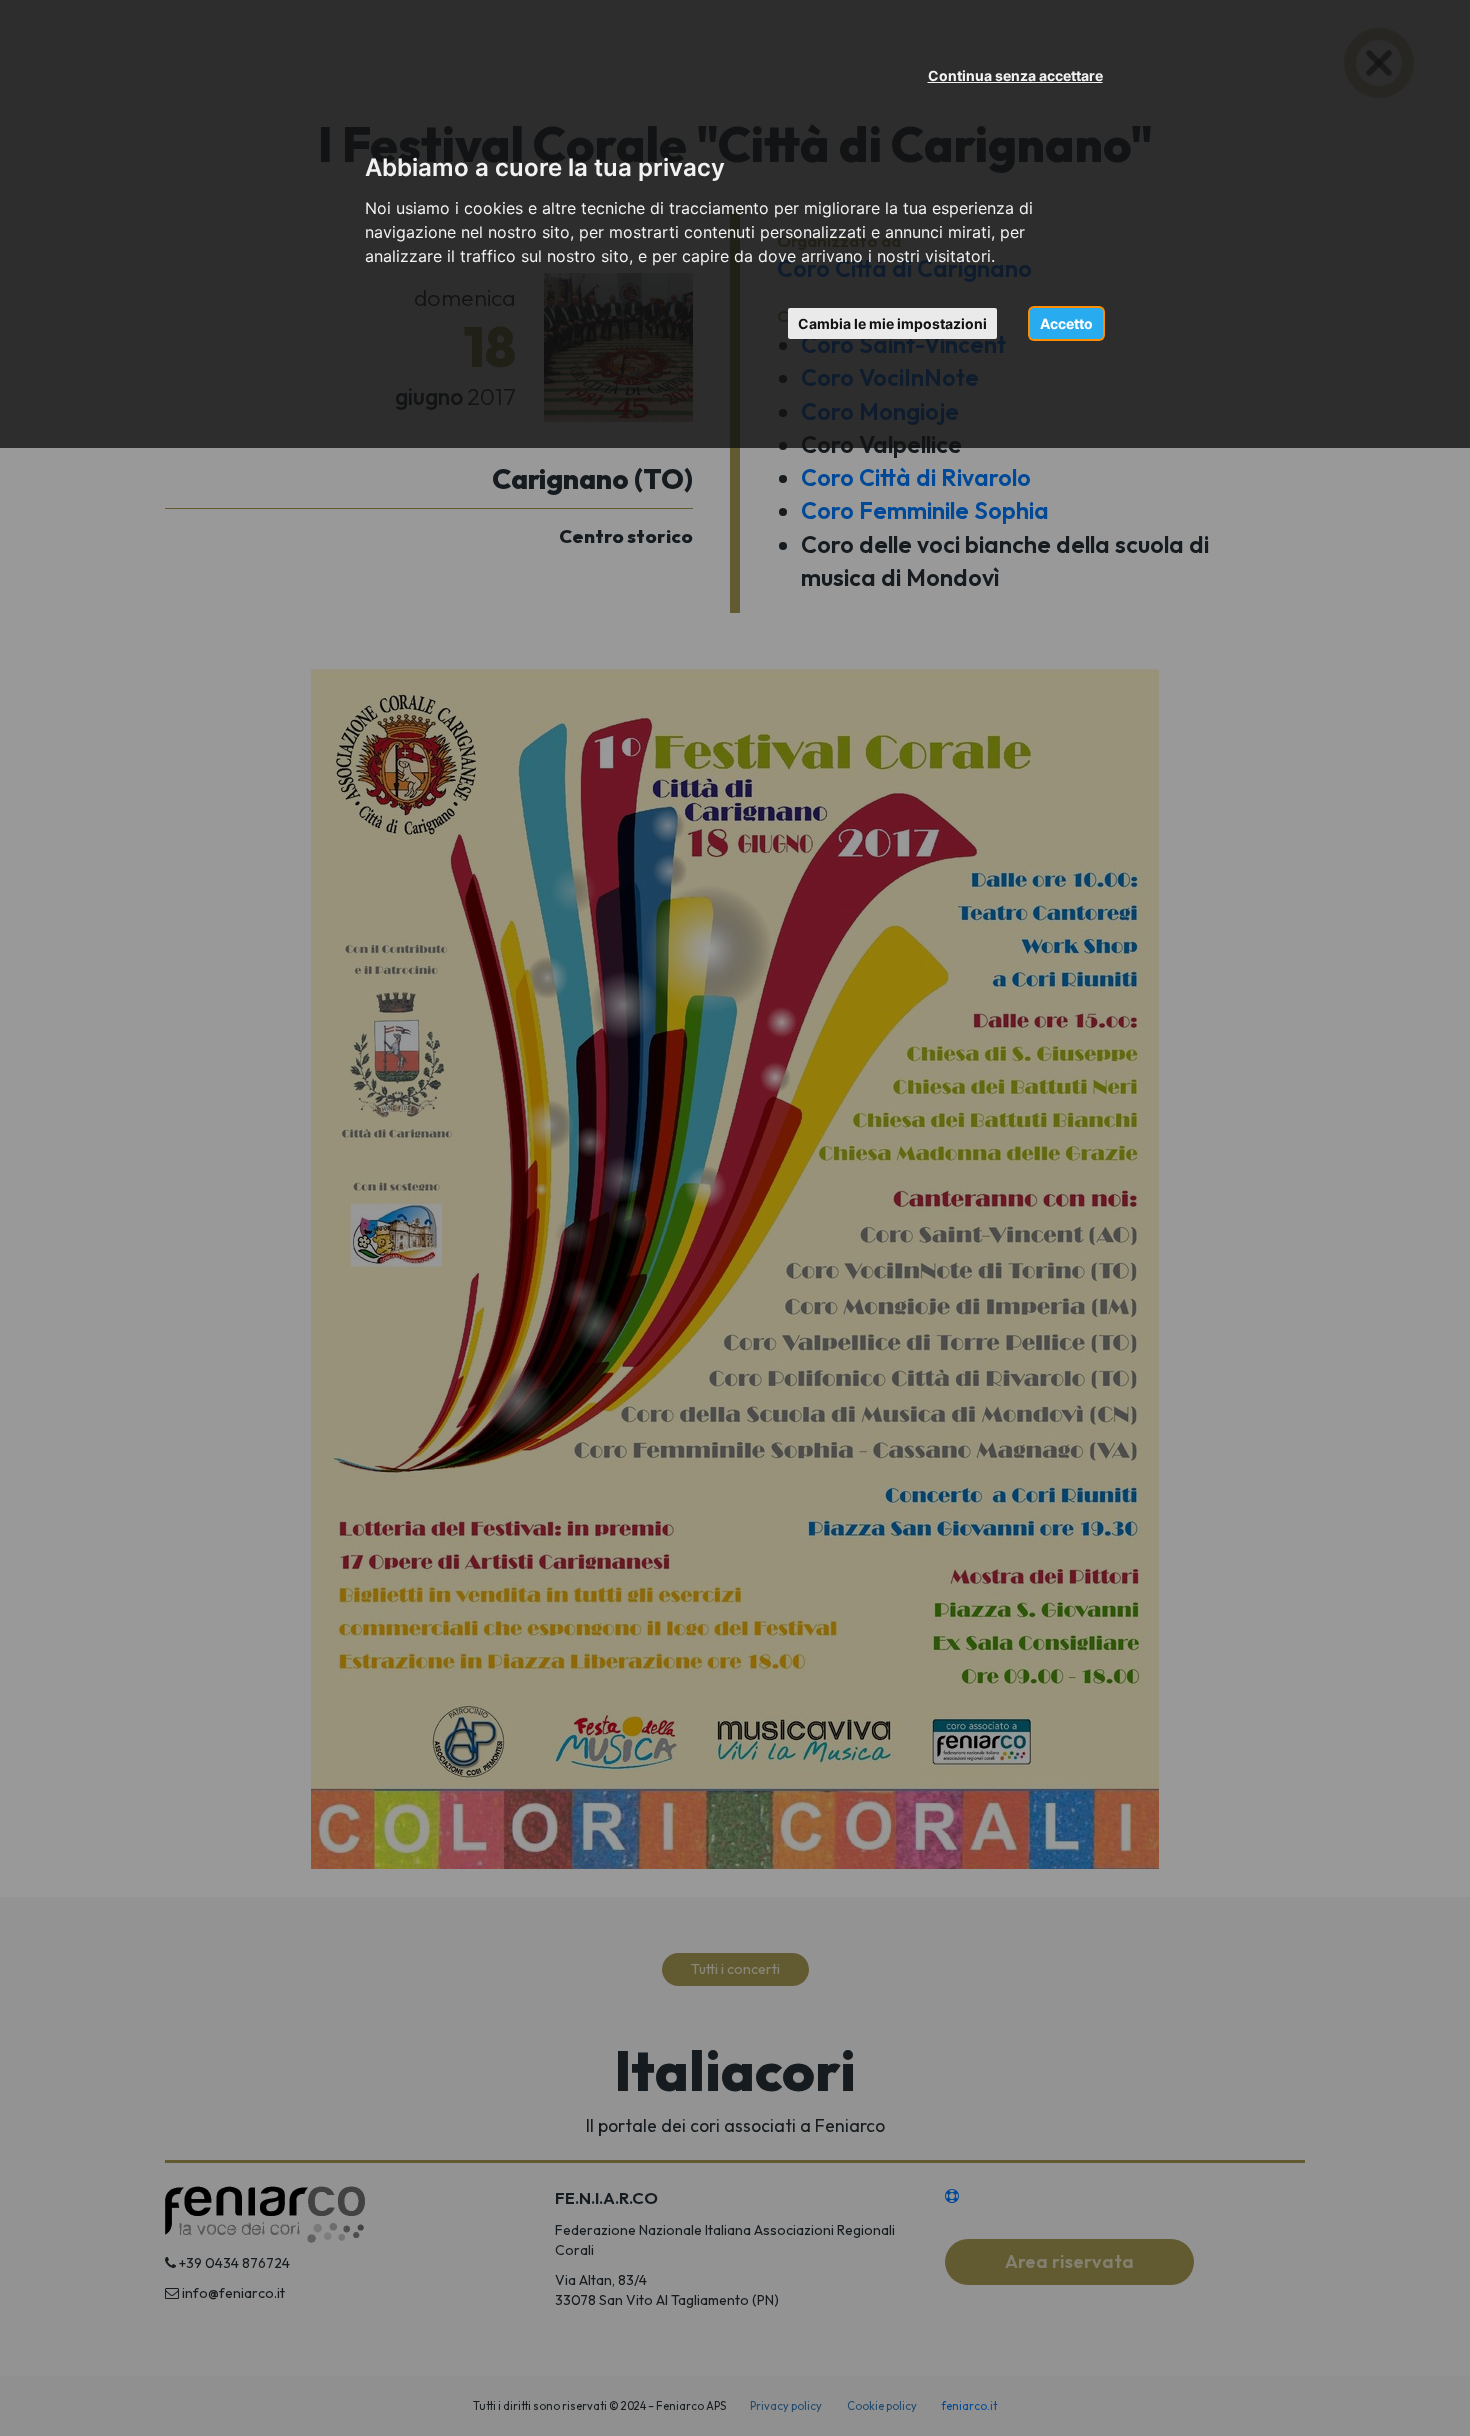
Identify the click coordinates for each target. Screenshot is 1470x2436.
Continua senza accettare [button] (1015, 75)
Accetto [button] (1066, 323)
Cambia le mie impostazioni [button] (892, 323)
